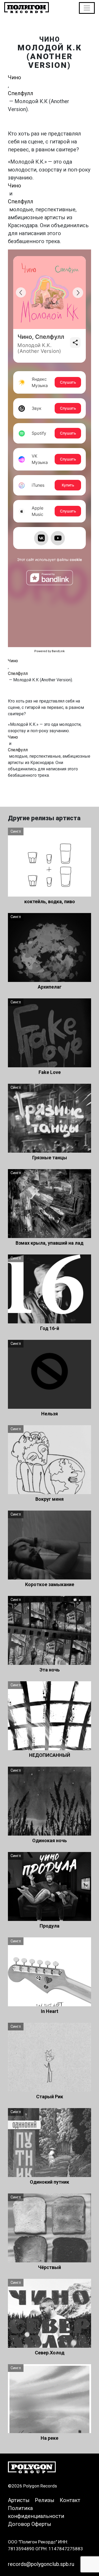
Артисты (19, 2500)
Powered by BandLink (49, 651)
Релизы (45, 2500)
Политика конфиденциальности (36, 2512)
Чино (15, 77)
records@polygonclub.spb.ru (41, 2564)
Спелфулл (21, 93)
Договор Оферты (30, 2524)
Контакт (70, 2500)
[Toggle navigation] (87, 8)
